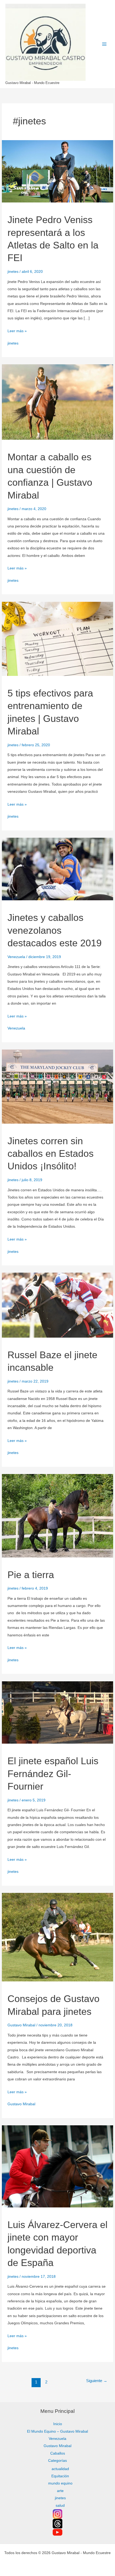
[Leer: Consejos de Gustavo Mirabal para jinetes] (57, 1937)
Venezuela (16, 957)
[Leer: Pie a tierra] (57, 1515)
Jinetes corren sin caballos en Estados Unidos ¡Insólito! (51, 1154)
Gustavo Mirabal (21, 2025)
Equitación (60, 2476)
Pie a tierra (31, 1575)
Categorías (57, 2461)
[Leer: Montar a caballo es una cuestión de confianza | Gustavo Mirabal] (57, 402)
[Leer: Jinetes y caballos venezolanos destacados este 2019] (57, 869)
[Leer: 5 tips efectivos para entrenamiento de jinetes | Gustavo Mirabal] (57, 639)
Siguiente (97, 2381)
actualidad (60, 2469)
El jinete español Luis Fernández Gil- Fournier (53, 1774)
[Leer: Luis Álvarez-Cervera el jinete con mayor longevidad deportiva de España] (57, 2166)
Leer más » (17, 330)
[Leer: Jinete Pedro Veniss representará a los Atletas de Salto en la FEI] (57, 171)
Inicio (58, 2424)
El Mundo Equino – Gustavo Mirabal (57, 2431)
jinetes (13, 272)
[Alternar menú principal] (104, 44)
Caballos (58, 2453)
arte (60, 2491)
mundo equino (60, 2483)
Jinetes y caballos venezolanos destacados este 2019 (55, 930)
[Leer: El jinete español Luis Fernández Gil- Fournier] (57, 1712)
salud (60, 2506)
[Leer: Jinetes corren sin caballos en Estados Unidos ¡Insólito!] (57, 1086)
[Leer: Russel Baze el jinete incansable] (57, 1305)
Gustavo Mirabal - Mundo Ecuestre (32, 83)
